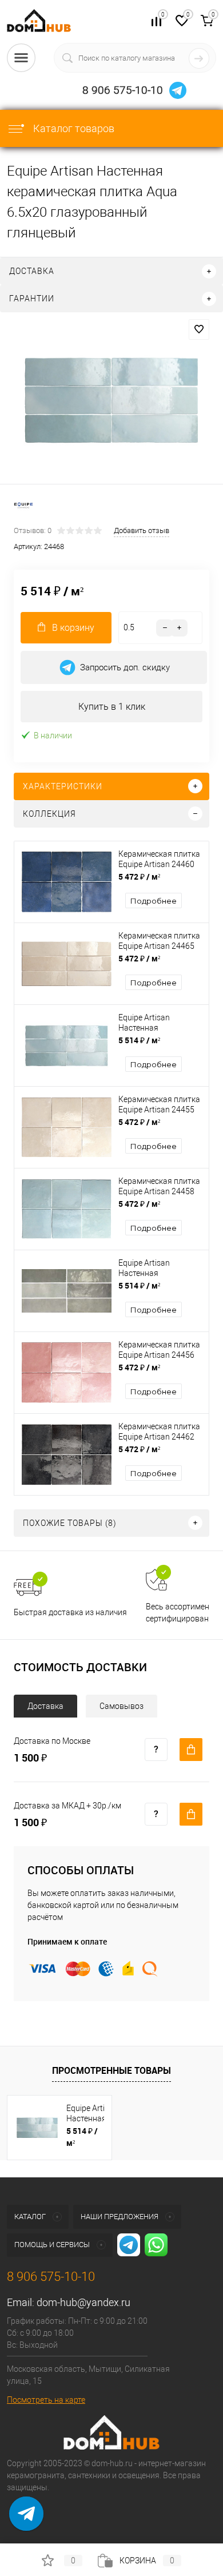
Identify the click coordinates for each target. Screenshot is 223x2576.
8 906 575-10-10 (123, 90)
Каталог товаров (73, 128)
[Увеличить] (111, 400)
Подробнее (154, 901)
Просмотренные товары (111, 2070)
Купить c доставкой (191, 1750)
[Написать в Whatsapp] (26, 2522)
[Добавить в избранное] (199, 329)
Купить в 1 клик (112, 707)
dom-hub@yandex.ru (83, 2302)
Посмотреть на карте (46, 2400)
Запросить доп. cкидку (125, 667)
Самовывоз (122, 1706)
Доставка (45, 1706)
